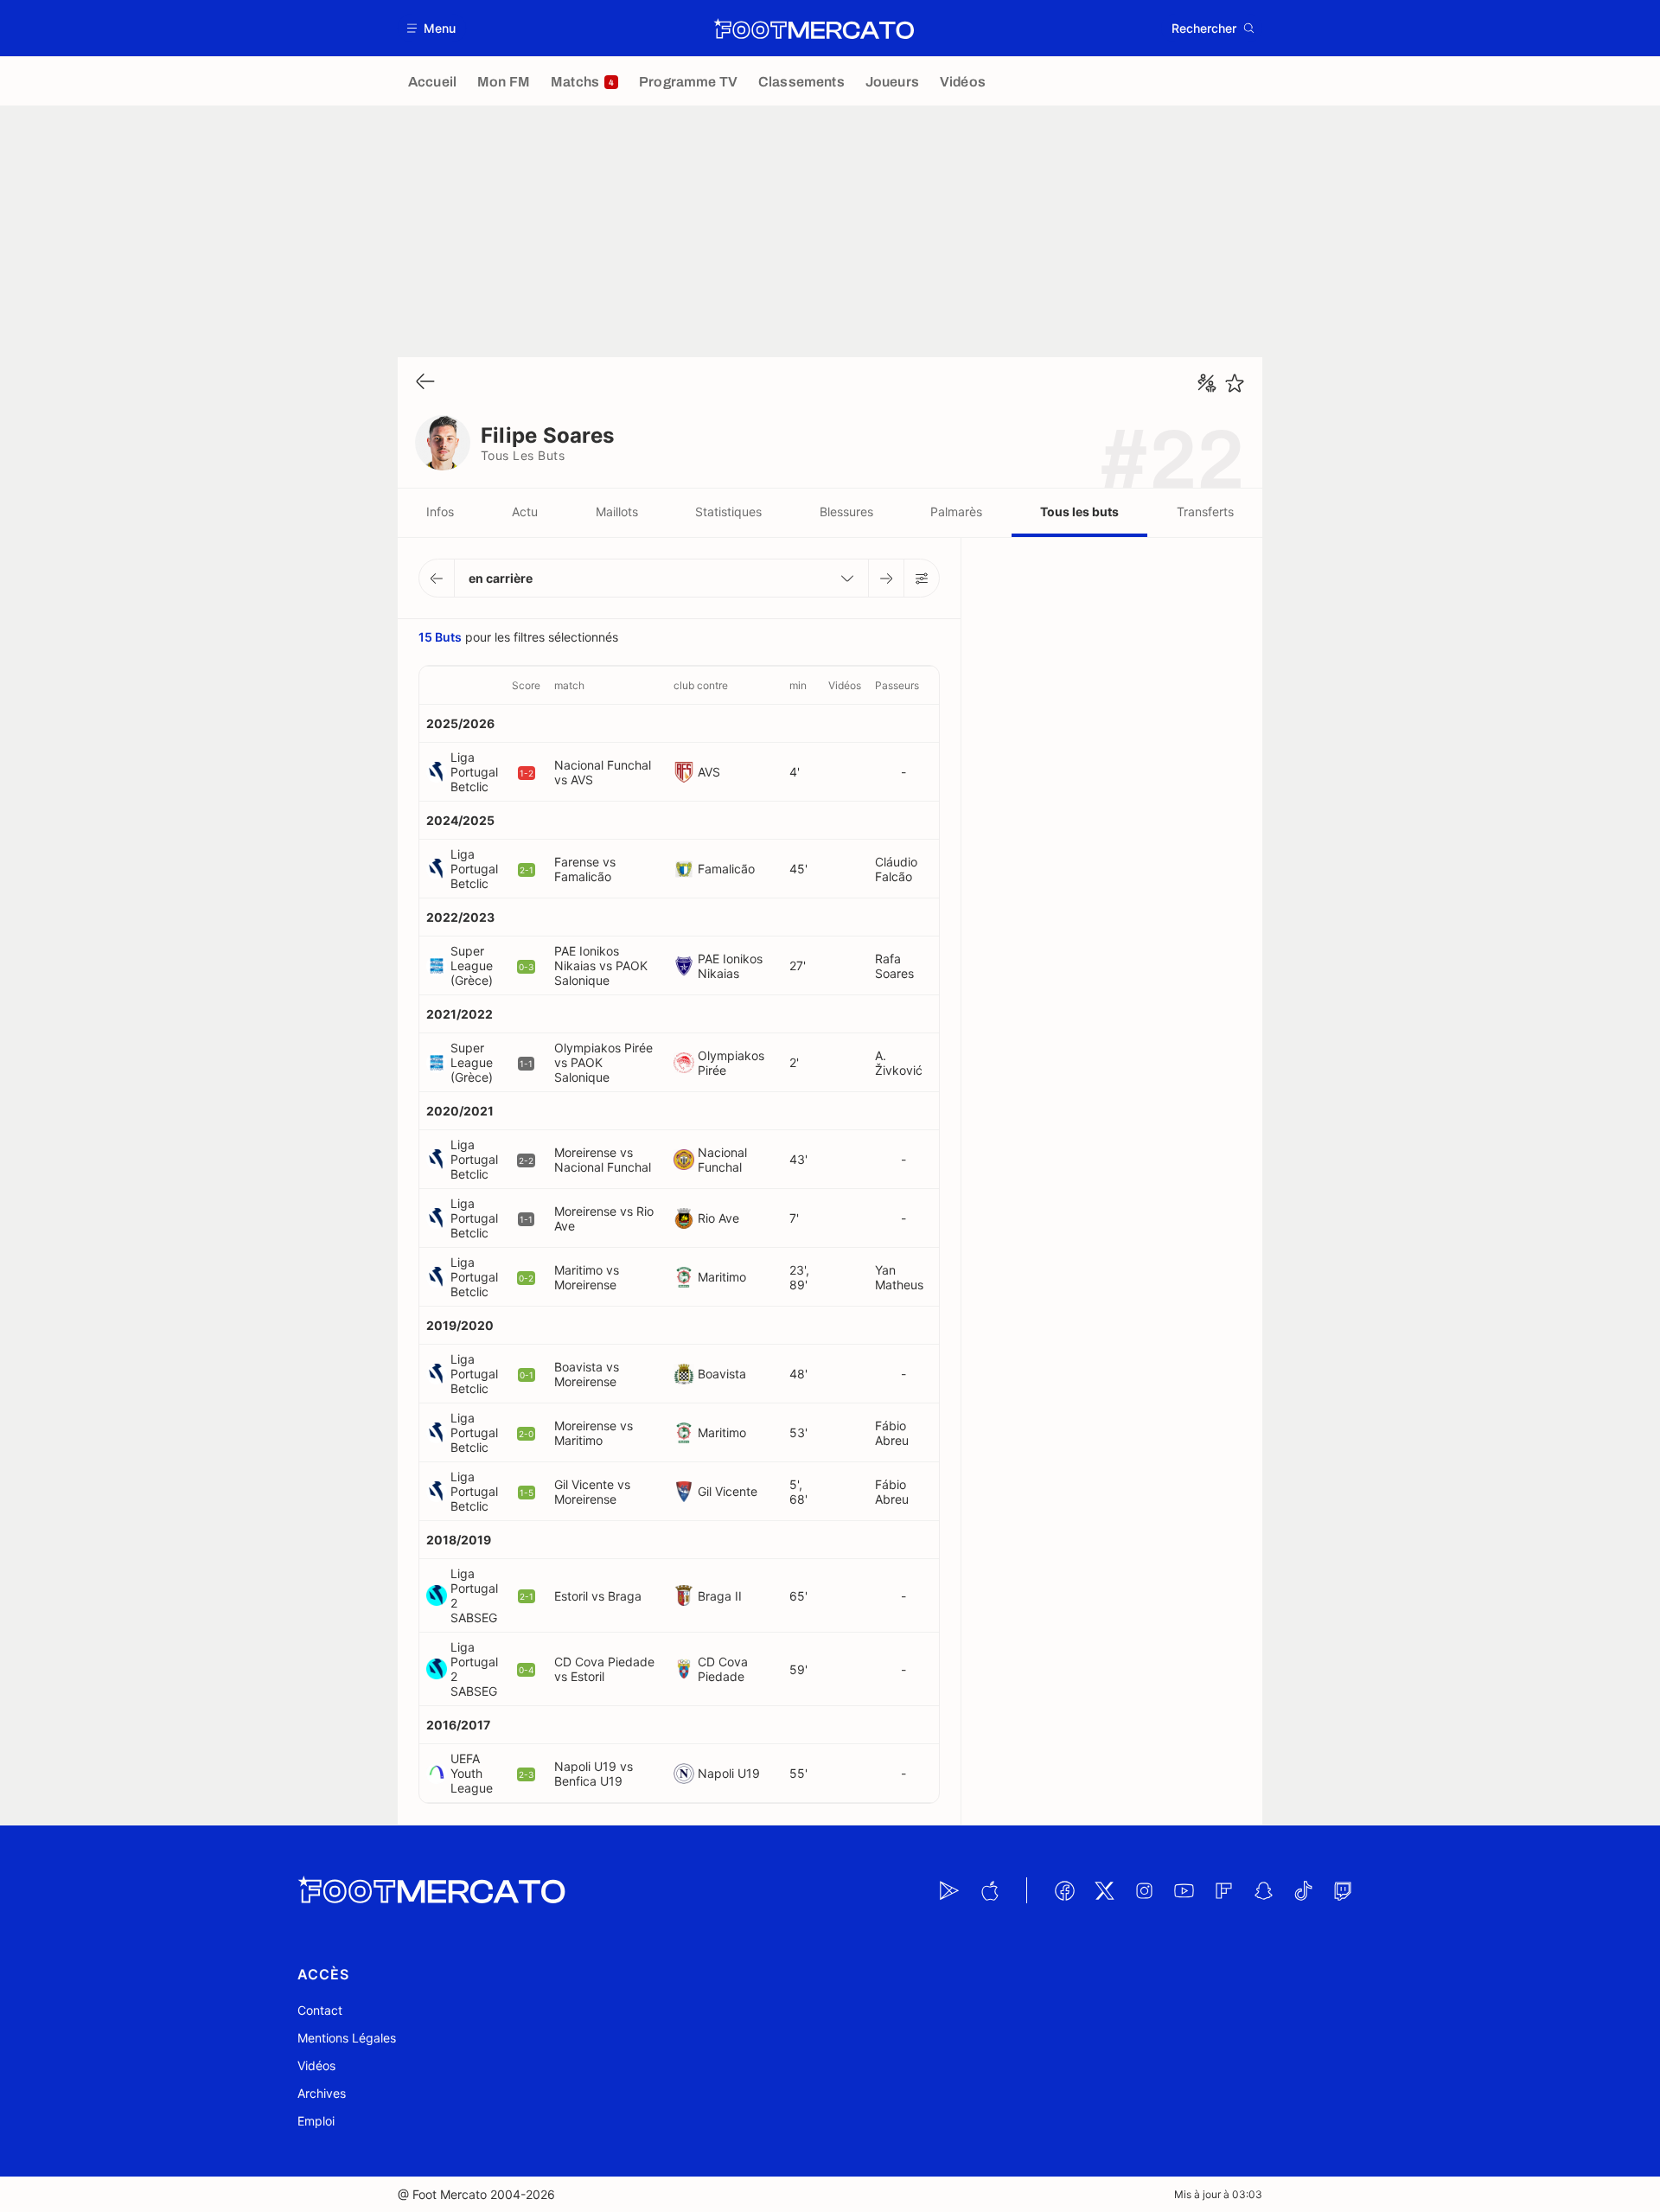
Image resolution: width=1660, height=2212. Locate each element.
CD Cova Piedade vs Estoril (604, 1669)
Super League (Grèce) (472, 965)
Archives (322, 2093)
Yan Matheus (899, 1277)
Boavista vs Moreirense (587, 1374)
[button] (432, 28)
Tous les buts (1079, 511)
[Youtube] (1184, 1890)
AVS (709, 772)
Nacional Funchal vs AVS (603, 772)
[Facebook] (1064, 1890)
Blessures (846, 511)
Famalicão (726, 869)
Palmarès (956, 511)
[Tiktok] (1303, 1890)
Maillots (617, 511)
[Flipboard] (1223, 1890)
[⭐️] (1235, 383)
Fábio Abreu (892, 1433)
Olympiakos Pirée (731, 1063)
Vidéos (316, 2065)
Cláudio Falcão (896, 869)
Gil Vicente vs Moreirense (592, 1492)
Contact (320, 2010)
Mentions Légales (347, 2038)
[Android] (949, 1890)
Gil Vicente (728, 1491)
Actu (525, 511)
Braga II (720, 1596)
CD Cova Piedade (723, 1669)
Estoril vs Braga (598, 1596)
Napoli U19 (729, 1773)
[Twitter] (1104, 1890)
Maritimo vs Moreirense (587, 1277)
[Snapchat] (1263, 1890)
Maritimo (722, 1277)
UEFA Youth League (472, 1773)
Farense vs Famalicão (585, 869)
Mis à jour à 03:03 (1218, 2194)
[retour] (425, 383)
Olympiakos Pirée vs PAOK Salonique (603, 1062)
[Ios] (989, 1890)
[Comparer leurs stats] (1207, 383)
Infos (440, 511)
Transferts (1205, 511)
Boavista (722, 1374)
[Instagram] (1144, 1890)
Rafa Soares (894, 966)
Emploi (316, 2121)
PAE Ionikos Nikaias (730, 966)
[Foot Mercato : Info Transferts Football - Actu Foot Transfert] (814, 29)
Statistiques (728, 511)
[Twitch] (1343, 1890)
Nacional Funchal (722, 1160)
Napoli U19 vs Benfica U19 (594, 1774)
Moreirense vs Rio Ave (604, 1218)
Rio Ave (718, 1218)
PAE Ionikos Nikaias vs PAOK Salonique (601, 965)
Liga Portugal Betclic (474, 772)
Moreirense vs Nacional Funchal (603, 1160)
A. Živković (899, 1063)
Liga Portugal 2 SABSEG (474, 1595)
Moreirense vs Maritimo (594, 1433)
